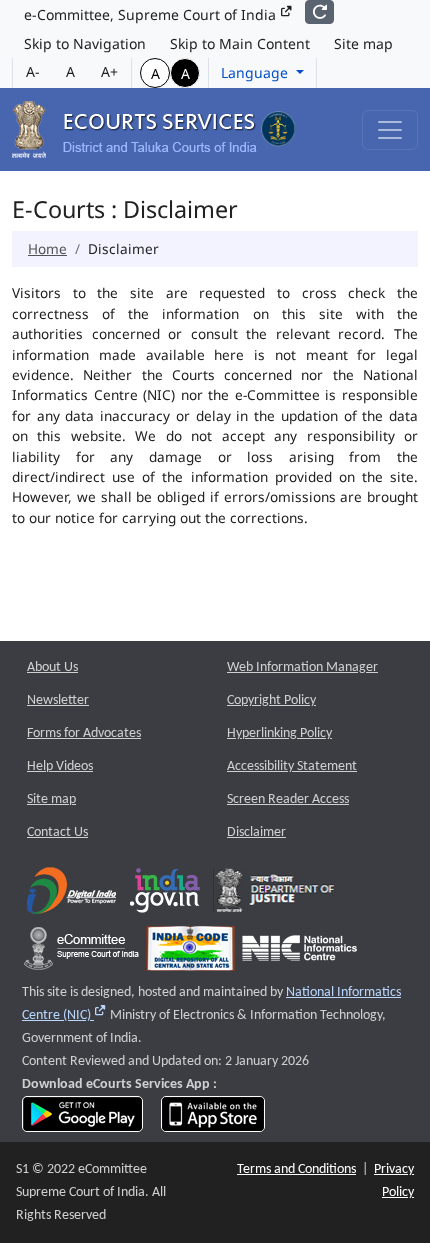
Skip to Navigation (85, 43)
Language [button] (256, 72)
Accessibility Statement (292, 766)
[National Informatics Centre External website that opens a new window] (299, 952)
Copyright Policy (271, 700)
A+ (109, 71)
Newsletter (58, 700)
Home (47, 248)
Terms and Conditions (296, 1169)
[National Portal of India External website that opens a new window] (166, 894)
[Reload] (319, 12)
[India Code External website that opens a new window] (190, 952)
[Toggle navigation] (390, 130)
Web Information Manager (302, 667)
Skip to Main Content (240, 43)
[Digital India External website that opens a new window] (71, 894)
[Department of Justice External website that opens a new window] (275, 894)
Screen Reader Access (288, 799)
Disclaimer (256, 832)
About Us (52, 667)
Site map (363, 43)
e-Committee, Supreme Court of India (152, 14)
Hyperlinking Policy (279, 733)
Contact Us (57, 832)
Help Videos (60, 766)
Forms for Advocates (84, 733)
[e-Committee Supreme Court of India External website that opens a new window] (81, 952)
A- (33, 71)
